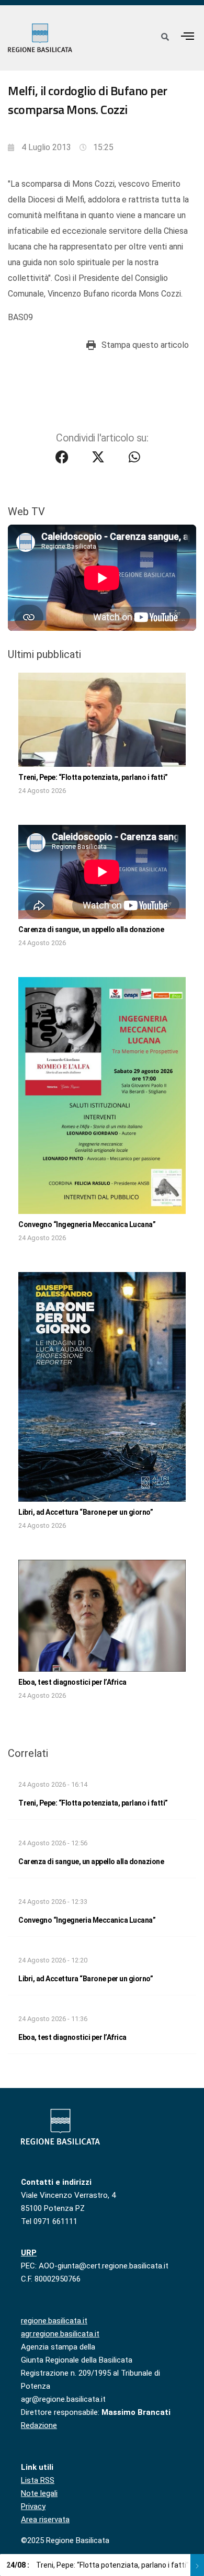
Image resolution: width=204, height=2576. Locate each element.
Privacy (33, 2506)
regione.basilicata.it (54, 2321)
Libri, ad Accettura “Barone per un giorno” (86, 1512)
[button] (188, 36)
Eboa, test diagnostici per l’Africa (72, 1682)
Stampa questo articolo (145, 345)
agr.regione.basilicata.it (60, 2334)
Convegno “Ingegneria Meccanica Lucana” (87, 1224)
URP (29, 2253)
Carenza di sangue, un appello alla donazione (91, 929)
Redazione (39, 2425)
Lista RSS (38, 2480)
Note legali (39, 2493)
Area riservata (45, 2520)
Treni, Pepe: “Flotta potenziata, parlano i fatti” (93, 777)
